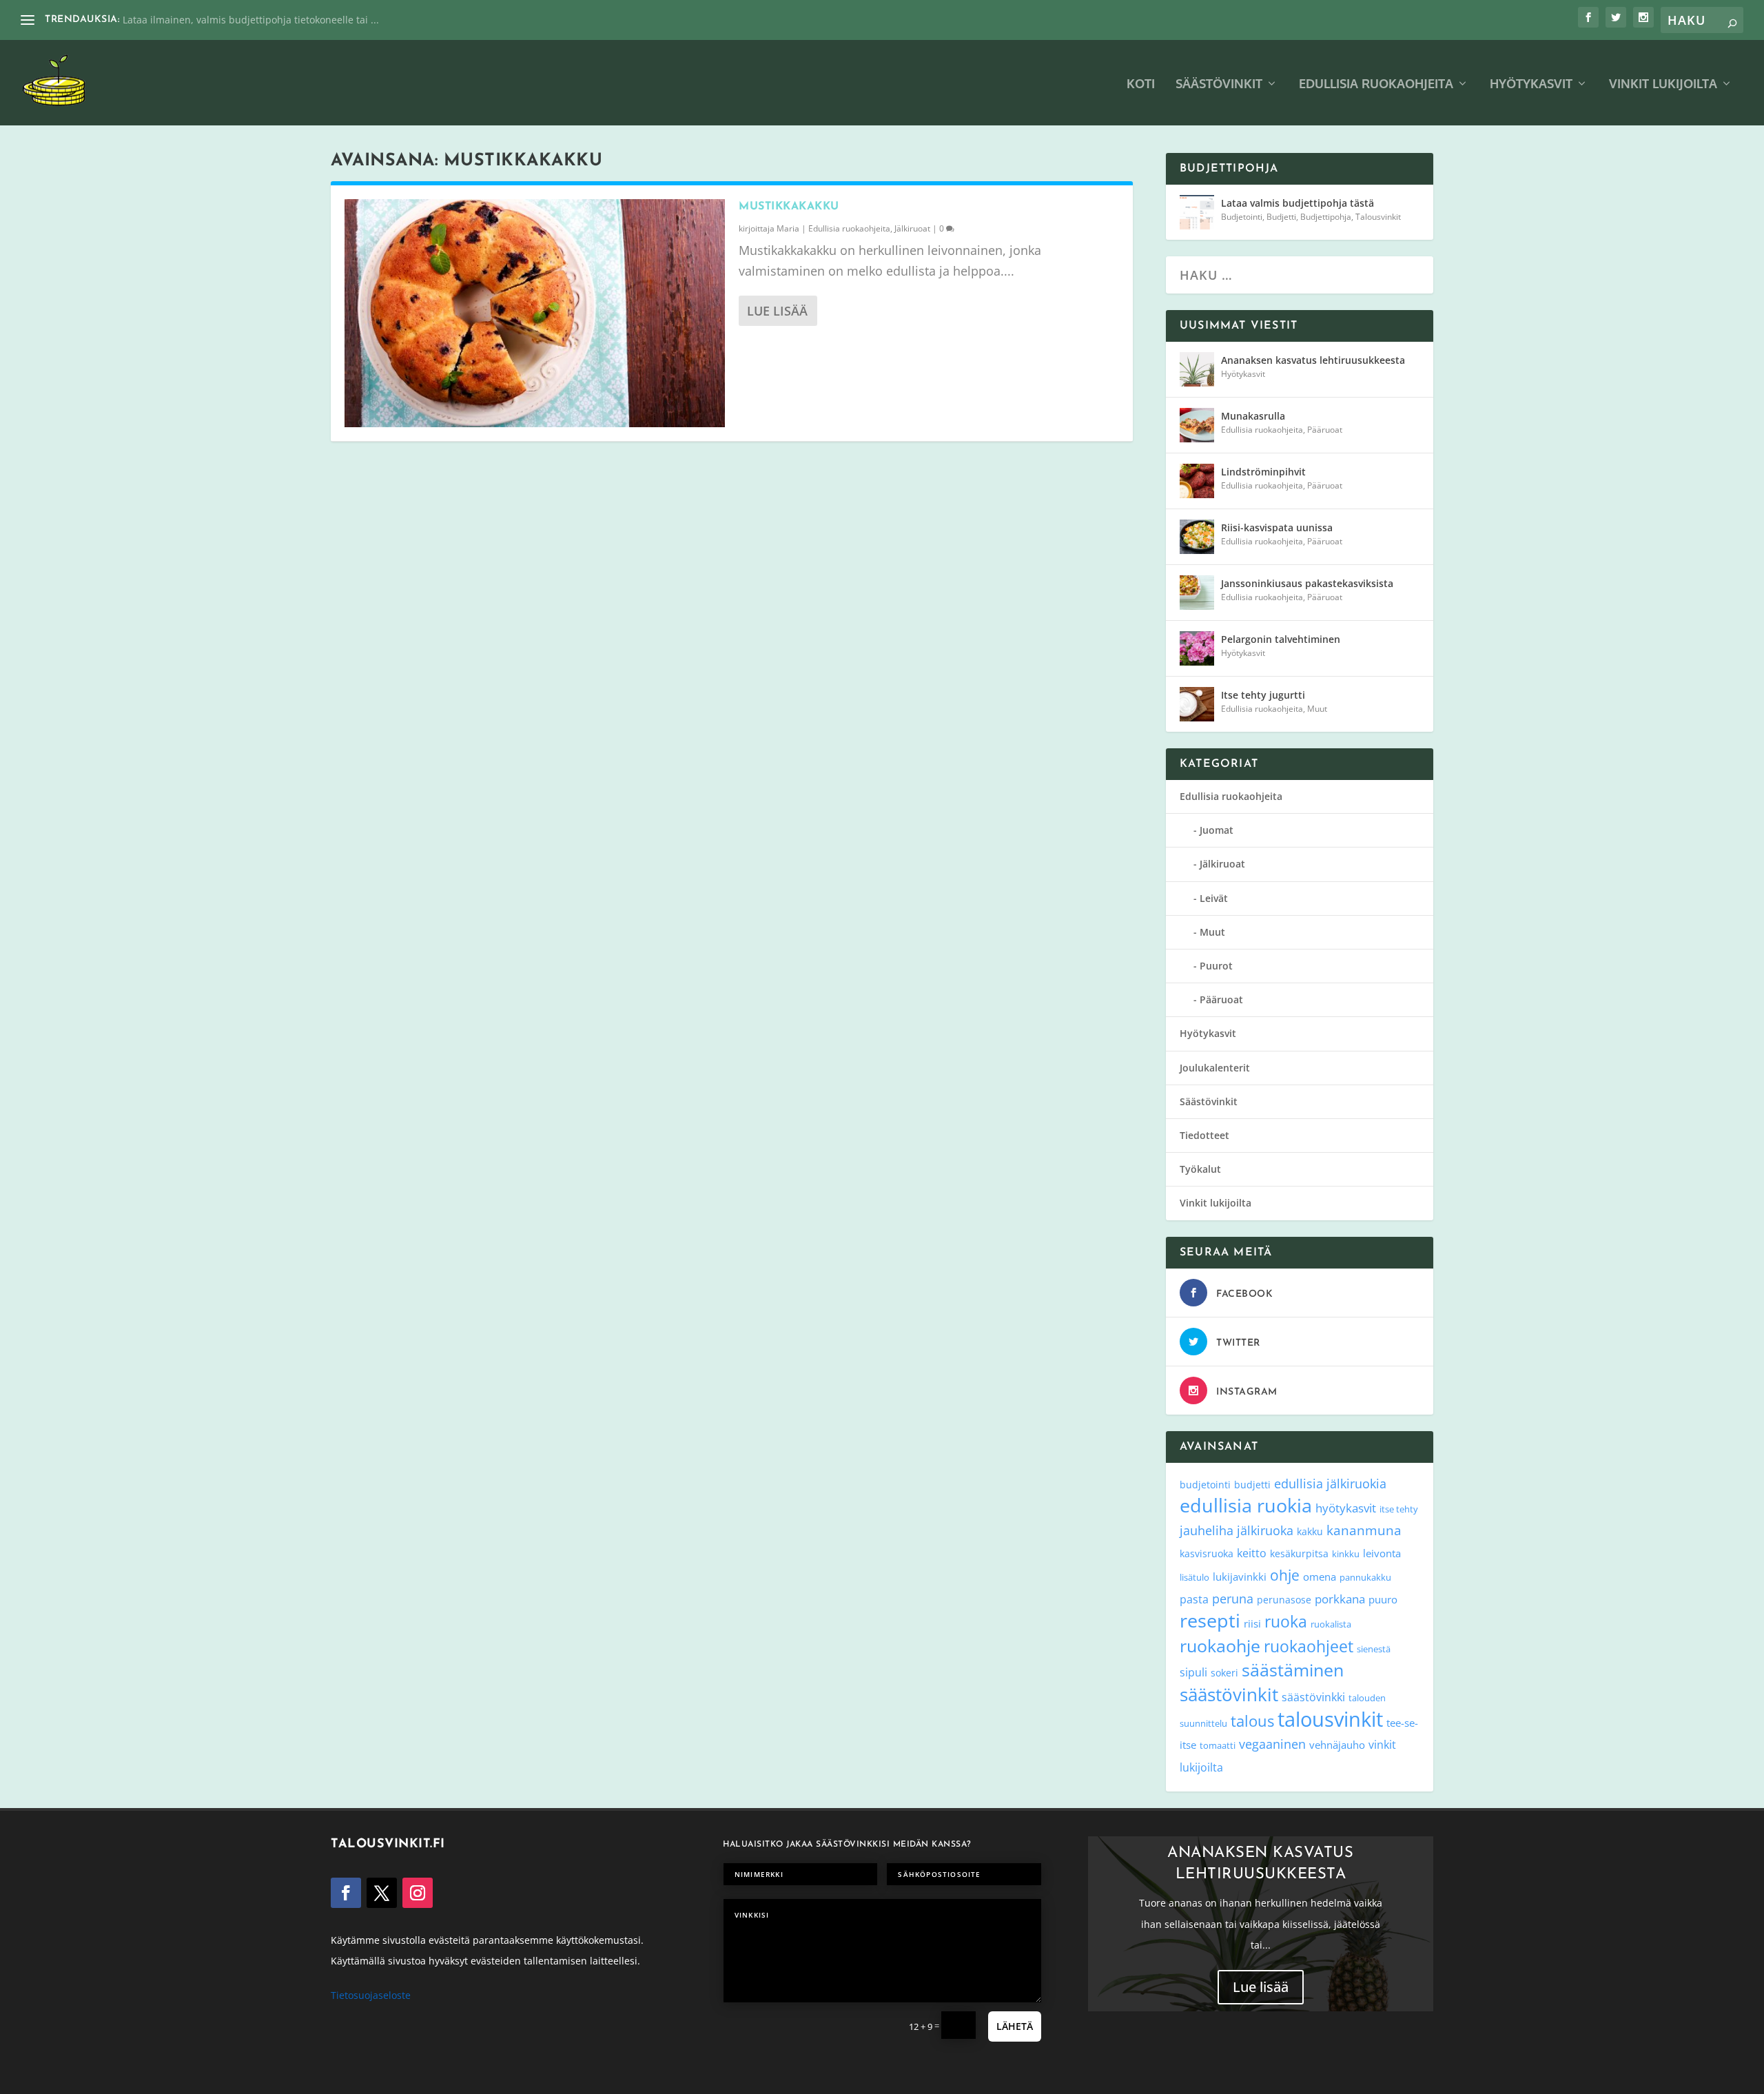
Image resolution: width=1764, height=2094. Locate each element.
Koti (1141, 84)
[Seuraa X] (382, 1893)
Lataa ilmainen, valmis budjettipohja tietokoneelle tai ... (251, 20)
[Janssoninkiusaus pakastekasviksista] (1197, 593)
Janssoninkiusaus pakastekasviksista (1307, 583)
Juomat (1217, 830)
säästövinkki (1313, 1697)
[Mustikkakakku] (535, 313)
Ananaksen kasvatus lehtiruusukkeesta (1313, 360)
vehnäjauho (1337, 1745)
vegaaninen (1272, 1744)
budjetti (1252, 1485)
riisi (1252, 1623)
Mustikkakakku (789, 207)
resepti (1210, 1620)
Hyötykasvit (1531, 84)
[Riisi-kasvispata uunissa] (1197, 537)
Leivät (1214, 898)
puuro (1383, 1599)
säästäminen (1293, 1670)
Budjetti (1281, 217)
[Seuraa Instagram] (418, 1893)
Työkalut (1200, 1169)
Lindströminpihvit (1263, 472)
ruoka (1286, 1621)
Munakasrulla (1253, 416)
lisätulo (1194, 1577)
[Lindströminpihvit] (1197, 481)
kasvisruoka (1207, 1553)
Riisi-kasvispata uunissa (1277, 527)
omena (1320, 1577)
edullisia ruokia (1246, 1505)
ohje (1285, 1575)
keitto (1252, 1553)
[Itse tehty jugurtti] (1197, 704)
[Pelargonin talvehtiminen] (1197, 648)
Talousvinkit (1378, 217)
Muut (1317, 709)
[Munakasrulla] (1197, 425)
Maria (788, 228)
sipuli (1193, 1672)
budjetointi (1205, 1485)
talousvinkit (1330, 1719)
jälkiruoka (1265, 1530)
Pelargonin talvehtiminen (1281, 639)
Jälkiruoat (912, 228)
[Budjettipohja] (1197, 212)
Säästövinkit (1219, 84)
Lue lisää (777, 311)
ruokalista (1331, 1624)
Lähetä (1015, 2026)
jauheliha (1207, 1530)
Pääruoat (1325, 430)
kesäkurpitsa (1299, 1553)
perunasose (1284, 1600)
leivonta (1382, 1553)
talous (1252, 1721)
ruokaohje (1220, 1645)
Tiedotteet (1204, 1135)
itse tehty (1399, 1509)
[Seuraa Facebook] (346, 1893)
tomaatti (1218, 1745)
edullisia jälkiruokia (1330, 1483)
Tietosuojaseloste (371, 1995)
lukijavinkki (1240, 1577)
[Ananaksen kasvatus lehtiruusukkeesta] (1197, 369)
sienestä (1374, 1649)
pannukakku (1365, 1577)
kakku (1310, 1531)
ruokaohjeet (1309, 1646)
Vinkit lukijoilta (1663, 84)
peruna (1233, 1598)
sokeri (1224, 1673)
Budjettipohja (1326, 217)
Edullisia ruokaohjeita (1376, 84)
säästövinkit (1229, 1694)
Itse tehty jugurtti (1263, 695)
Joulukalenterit (1215, 1068)
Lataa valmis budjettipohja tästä (1298, 203)
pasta (1194, 1599)
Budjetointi (1242, 217)
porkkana (1340, 1599)
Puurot (1216, 966)
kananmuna (1364, 1530)
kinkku (1346, 1554)
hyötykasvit (1346, 1508)
